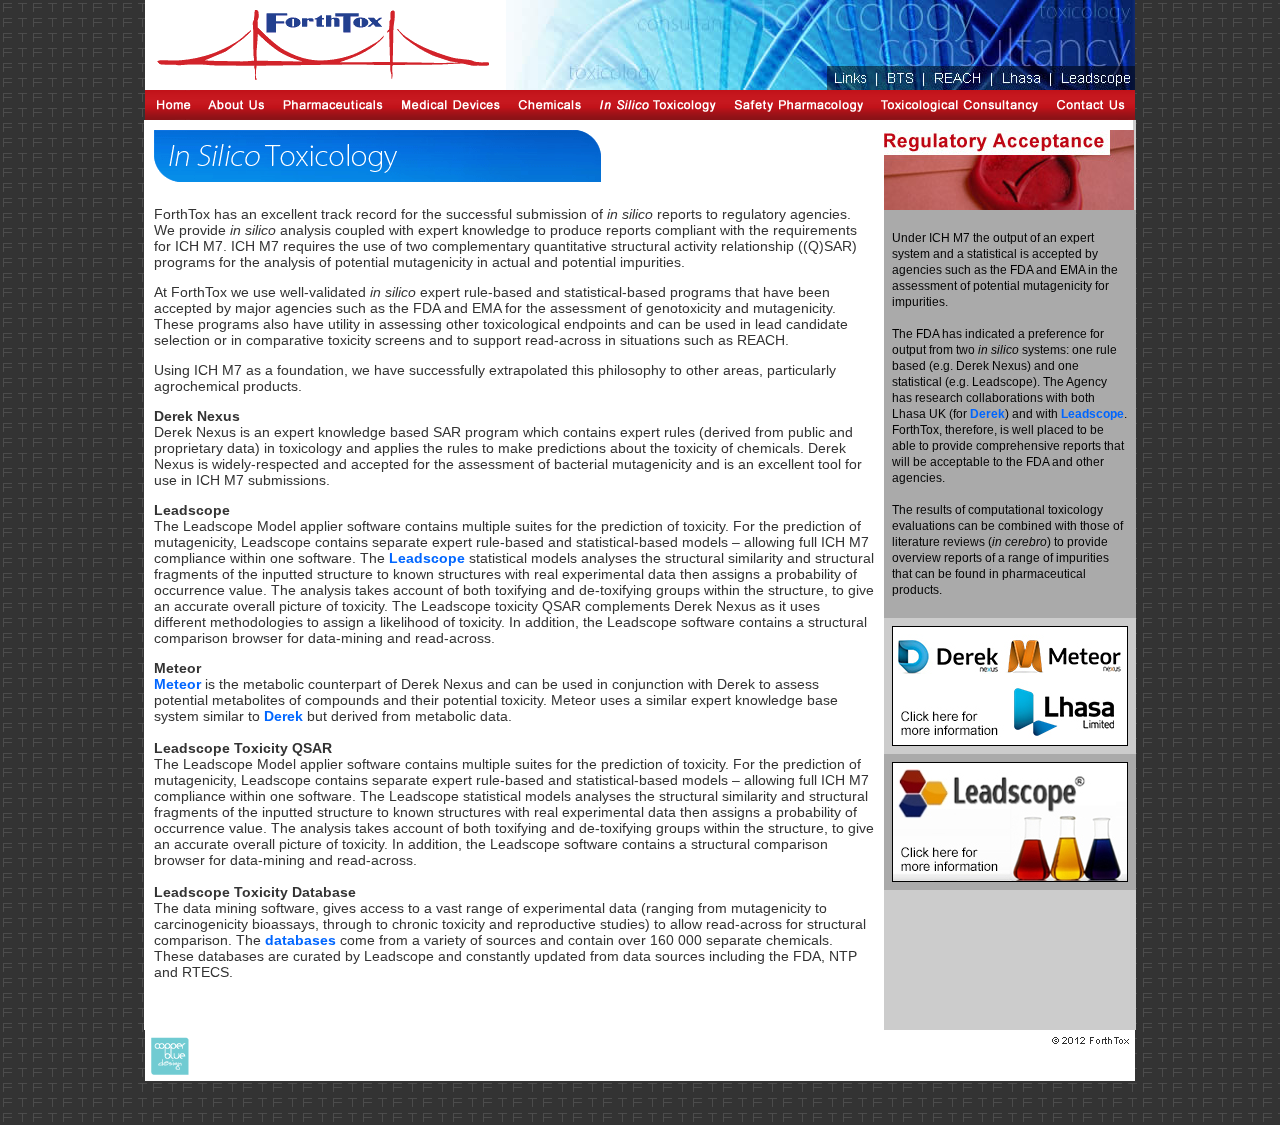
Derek (283, 716)
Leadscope (427, 558)
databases (300, 940)
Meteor (177, 684)
